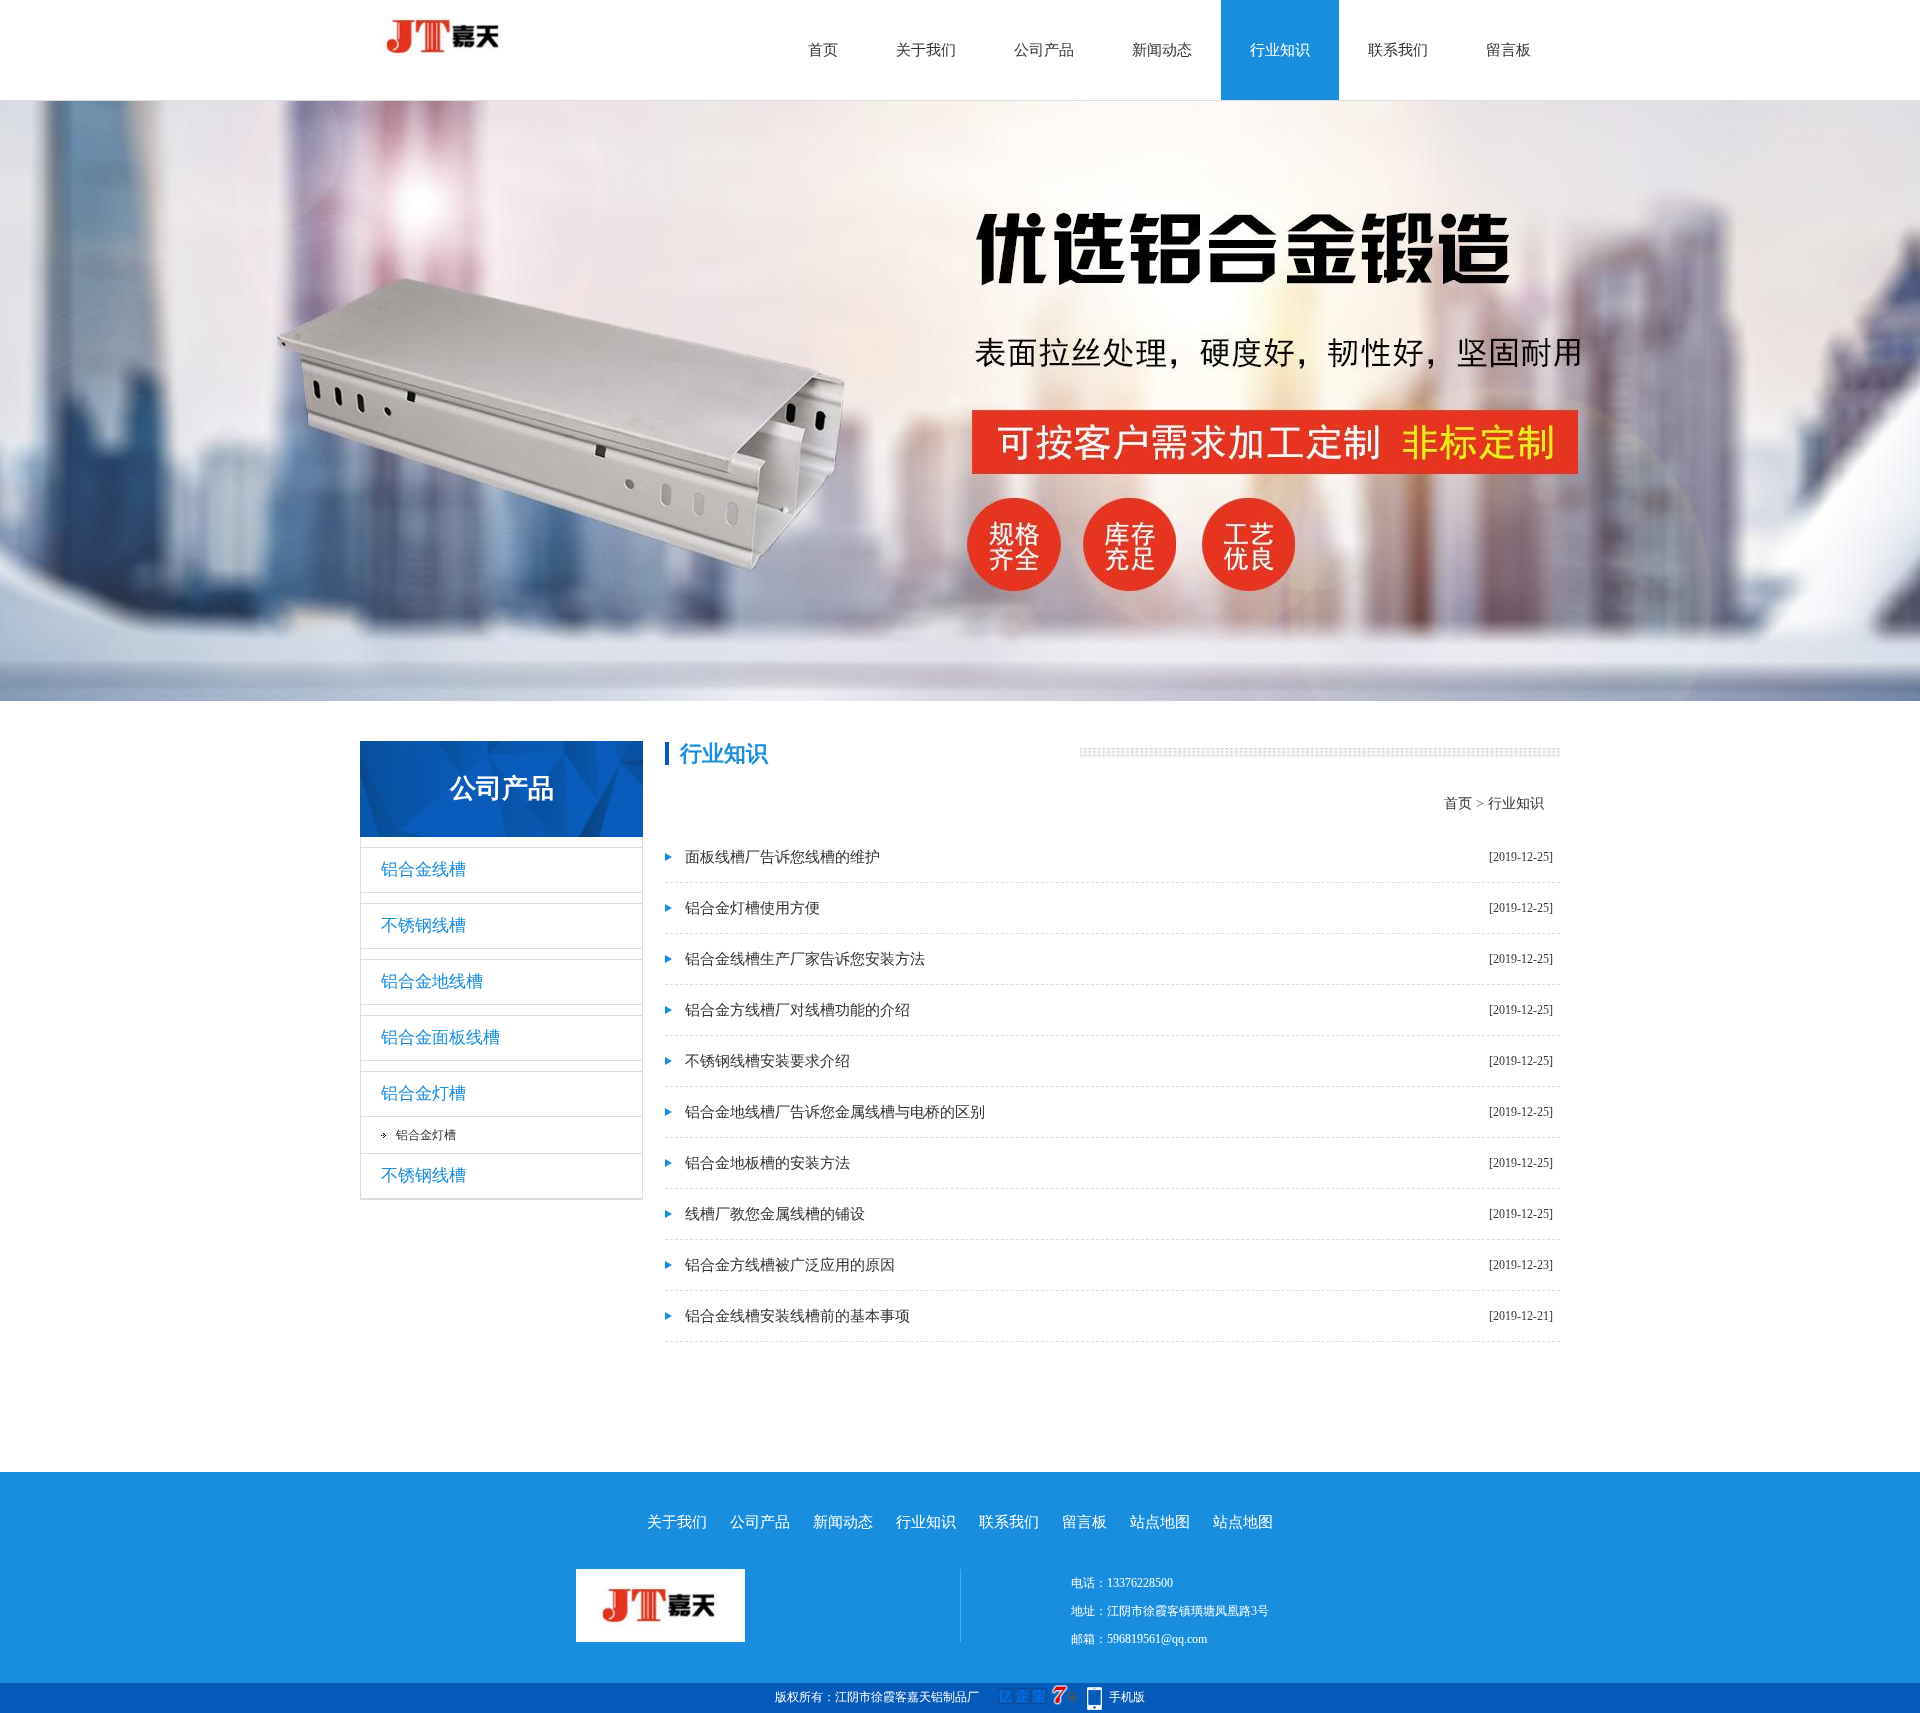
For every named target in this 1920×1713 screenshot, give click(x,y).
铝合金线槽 (423, 869)
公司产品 (1044, 50)
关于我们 (926, 50)
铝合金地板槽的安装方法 (767, 1163)
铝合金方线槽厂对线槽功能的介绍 (797, 1010)
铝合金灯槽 (423, 1093)
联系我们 (1398, 50)
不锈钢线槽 (423, 925)
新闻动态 (1162, 50)
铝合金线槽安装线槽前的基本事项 (797, 1316)
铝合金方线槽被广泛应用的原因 (790, 1265)
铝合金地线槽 (432, 981)
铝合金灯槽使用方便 (752, 908)
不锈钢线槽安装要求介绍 (767, 1061)
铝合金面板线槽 (440, 1037)
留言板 (1508, 50)
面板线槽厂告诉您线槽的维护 (782, 857)
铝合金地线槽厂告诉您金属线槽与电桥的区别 (835, 1112)
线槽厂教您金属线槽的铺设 (775, 1214)
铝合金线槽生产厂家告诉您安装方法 (805, 959)
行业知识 (1280, 50)
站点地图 (1160, 1522)
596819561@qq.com (1157, 1639)
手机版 (1127, 1697)
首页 (823, 50)
